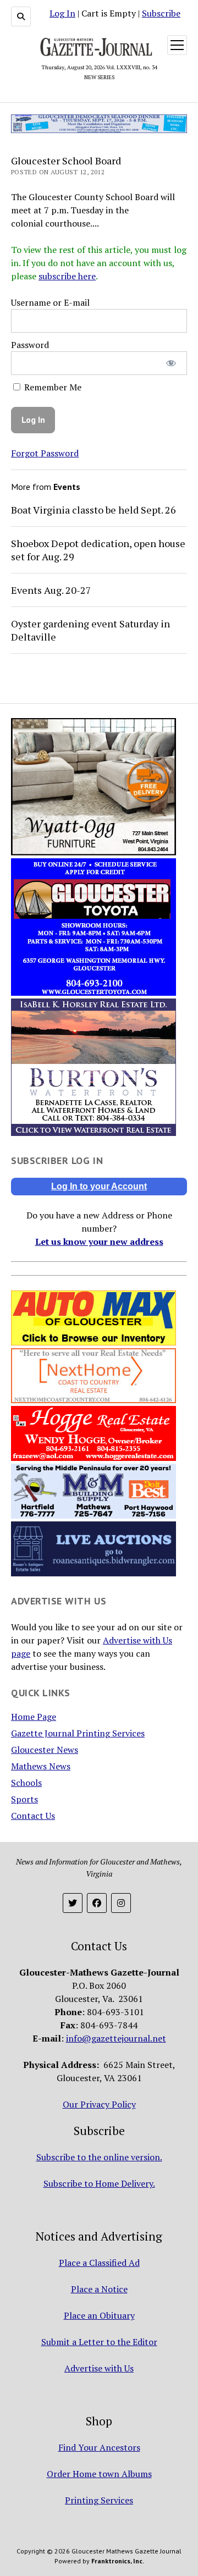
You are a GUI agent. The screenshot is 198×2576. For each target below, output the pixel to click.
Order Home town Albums (99, 2474)
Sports (24, 1799)
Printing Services (99, 2500)
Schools (26, 1783)
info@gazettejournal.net (116, 2038)
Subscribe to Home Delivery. (99, 2183)
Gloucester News (45, 1750)
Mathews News (41, 1766)
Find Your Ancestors (99, 2447)
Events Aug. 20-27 (51, 590)
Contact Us (33, 1816)
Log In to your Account (99, 1186)
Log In (62, 13)
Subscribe (161, 13)
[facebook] (97, 1903)
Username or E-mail (50, 302)
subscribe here (67, 276)
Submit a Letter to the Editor (99, 2342)
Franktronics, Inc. (118, 2561)
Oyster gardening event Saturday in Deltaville (90, 630)
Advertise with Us (99, 2368)
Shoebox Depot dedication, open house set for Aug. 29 (98, 550)
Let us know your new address (99, 1242)
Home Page (34, 1717)
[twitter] (73, 1903)
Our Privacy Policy (99, 2104)
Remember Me (52, 387)
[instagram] (121, 1903)
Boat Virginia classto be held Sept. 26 (94, 510)
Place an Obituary (99, 2315)
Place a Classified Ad (99, 2263)
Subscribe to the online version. (99, 2157)
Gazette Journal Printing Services (78, 1733)
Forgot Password (45, 453)
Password (30, 345)
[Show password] (171, 363)
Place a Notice (99, 2289)
